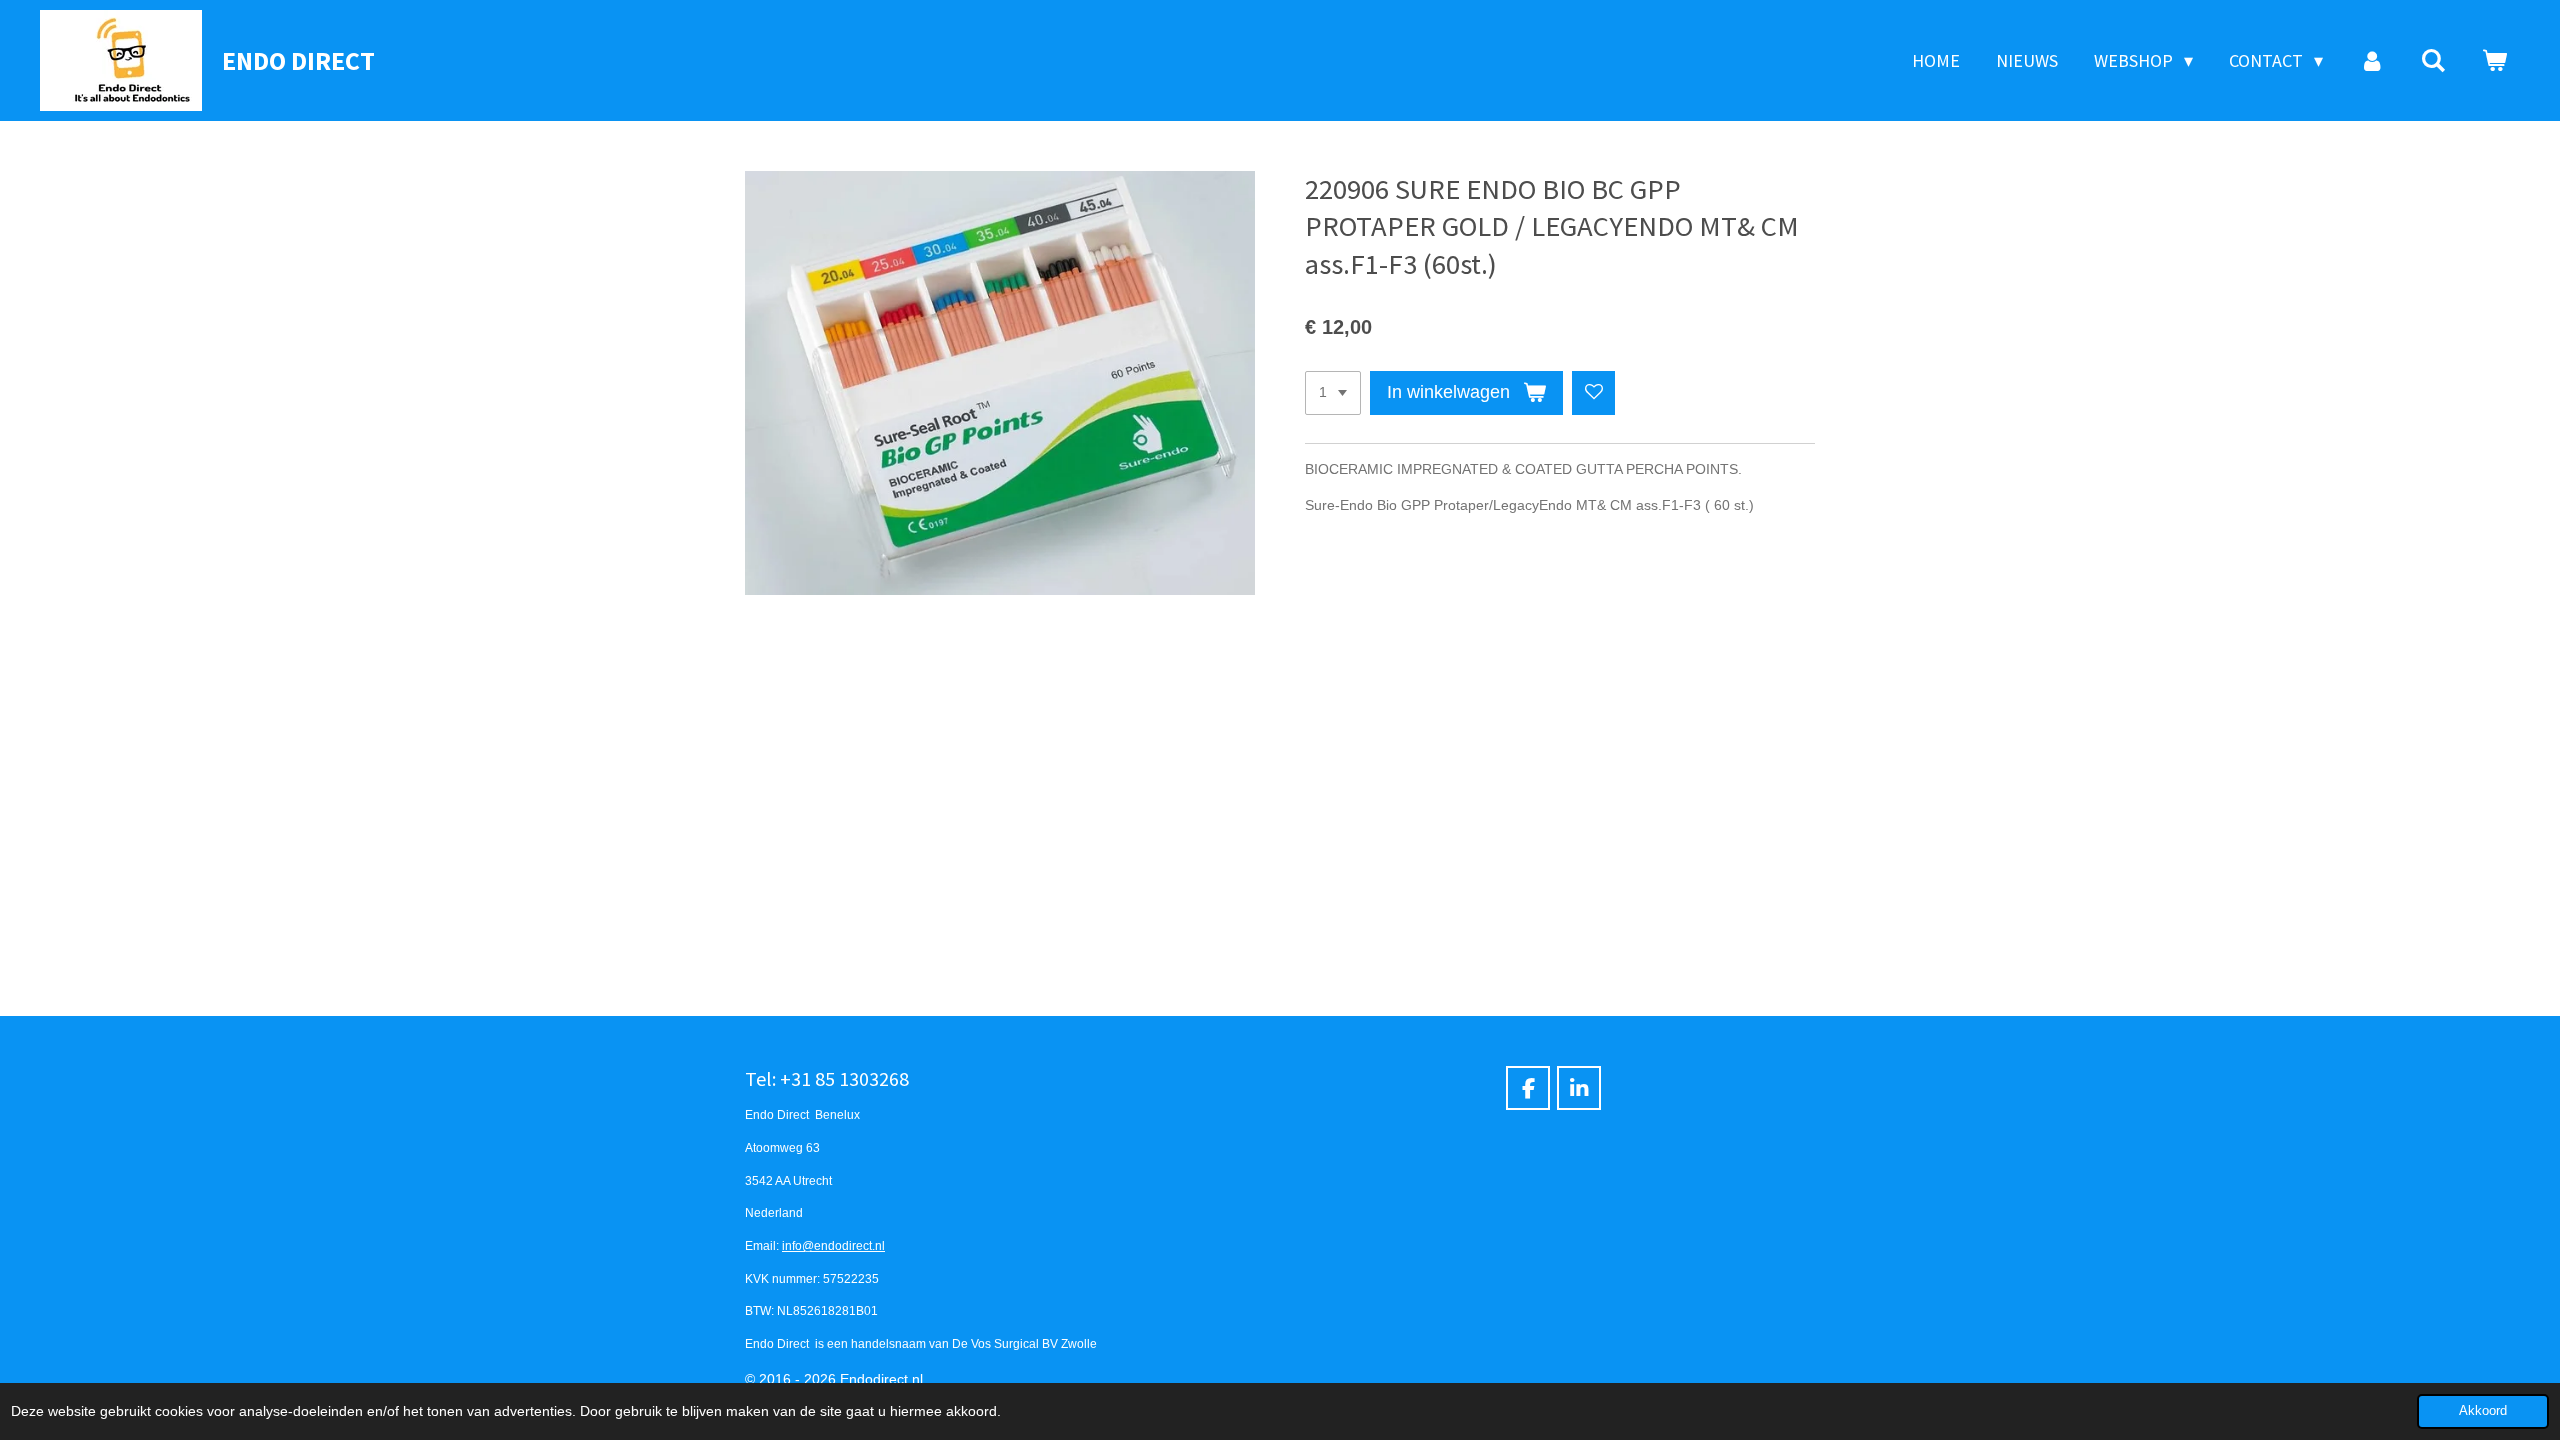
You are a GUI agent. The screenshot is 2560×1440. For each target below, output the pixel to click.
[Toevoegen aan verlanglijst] (1594, 393)
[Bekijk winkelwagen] (2494, 61)
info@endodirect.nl (833, 1245)
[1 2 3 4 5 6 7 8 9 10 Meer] (1333, 393)
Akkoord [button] (2483, 1411)
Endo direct (298, 60)
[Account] (2371, 61)
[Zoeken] (2433, 61)
